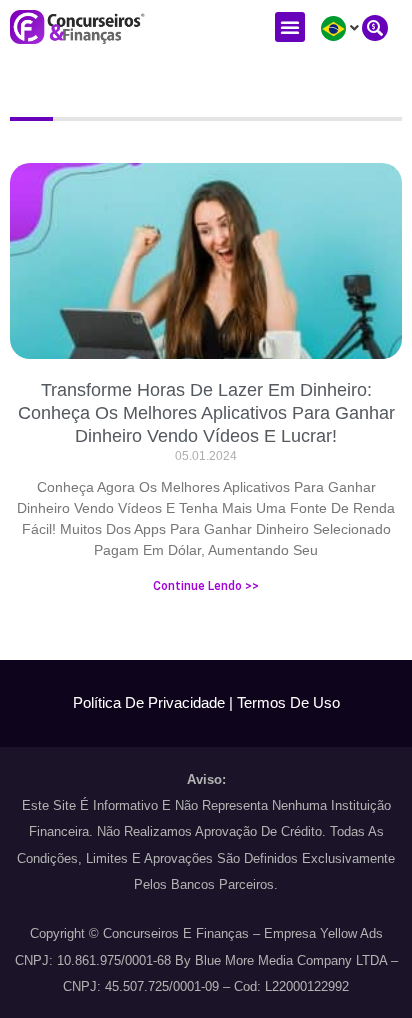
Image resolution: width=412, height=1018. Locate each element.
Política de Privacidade (149, 702)
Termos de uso (288, 702)
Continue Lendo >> (206, 586)
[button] (290, 27)
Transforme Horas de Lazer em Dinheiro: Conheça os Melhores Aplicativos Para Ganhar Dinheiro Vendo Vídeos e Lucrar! (206, 413)
